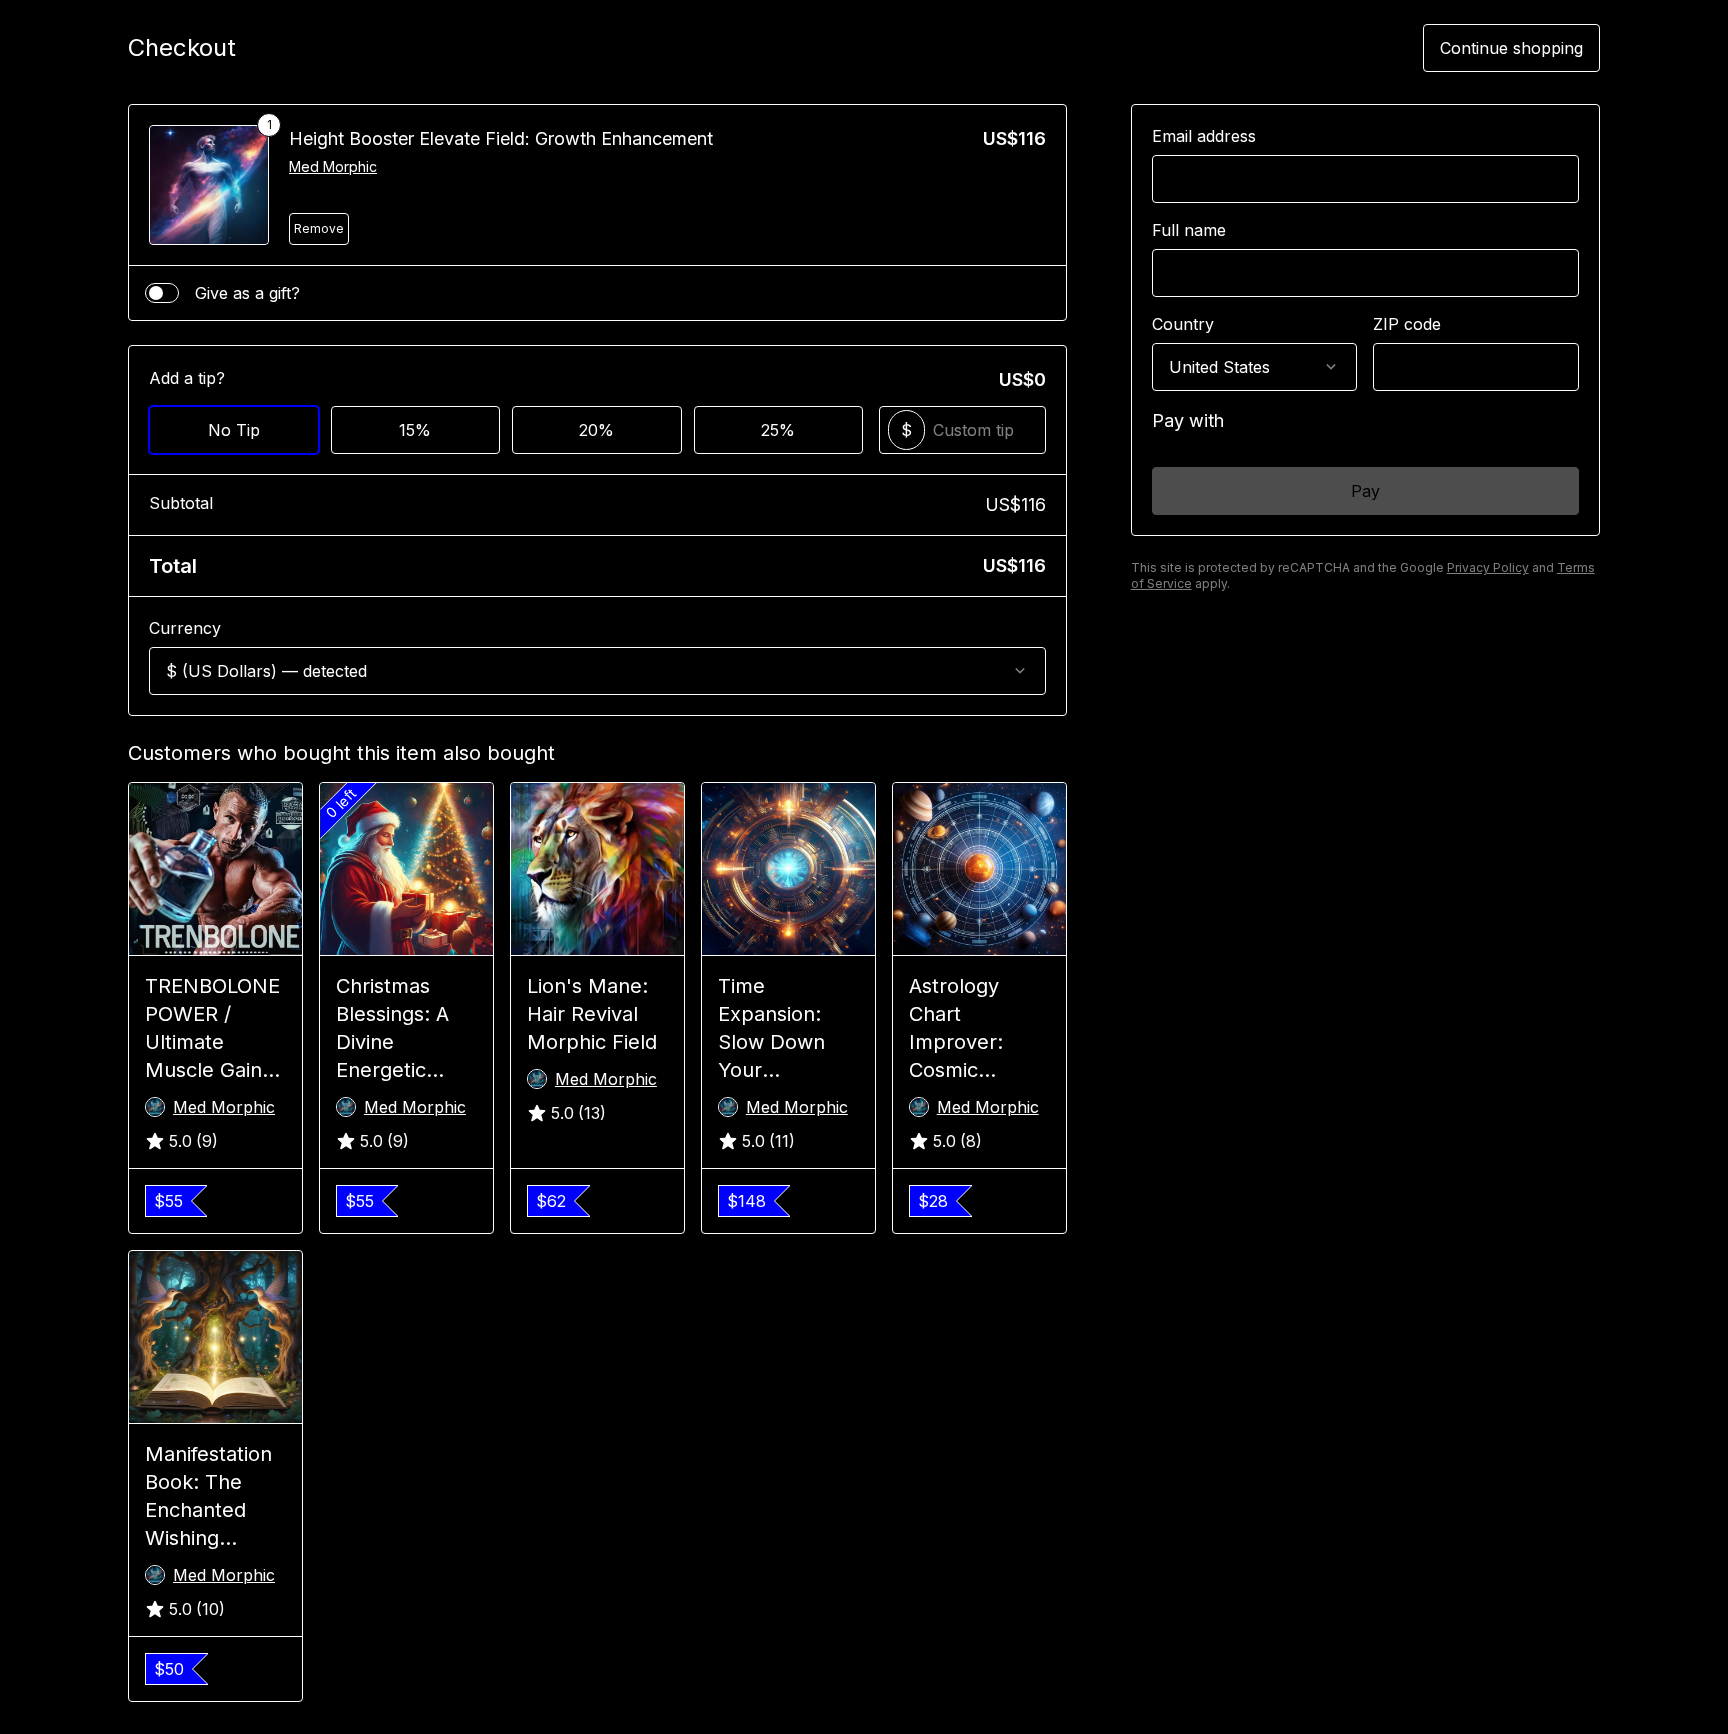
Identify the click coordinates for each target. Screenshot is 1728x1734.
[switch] (162, 293)
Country (1183, 324)
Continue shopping (1511, 48)
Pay (1365, 491)
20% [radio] (596, 430)
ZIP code (1407, 324)
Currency (185, 628)
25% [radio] (778, 430)
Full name (1189, 230)
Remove (319, 228)
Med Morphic (333, 166)
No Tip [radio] (234, 430)
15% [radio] (415, 430)
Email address (1204, 136)
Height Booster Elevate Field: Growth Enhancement (501, 138)
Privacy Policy (1488, 567)
